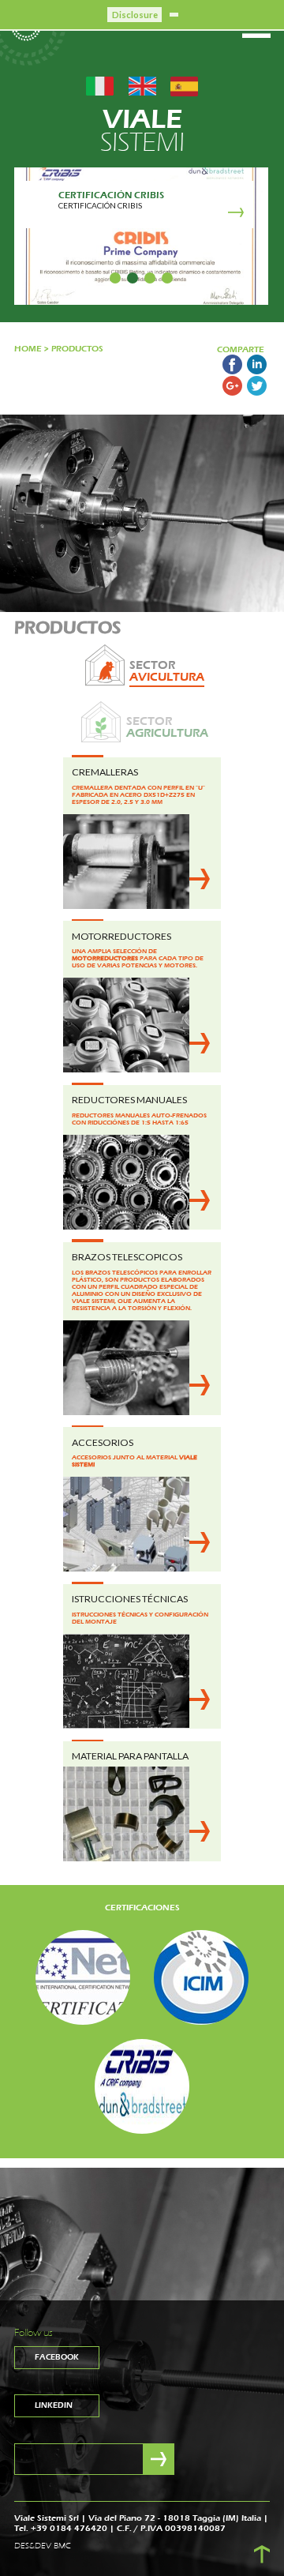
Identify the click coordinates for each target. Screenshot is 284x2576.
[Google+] (232, 392)
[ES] (184, 85)
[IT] (100, 85)
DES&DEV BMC (43, 2546)
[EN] (142, 85)
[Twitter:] (257, 392)
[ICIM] (201, 1977)
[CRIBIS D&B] (142, 2086)
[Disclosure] (174, 14)
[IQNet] (83, 1977)
